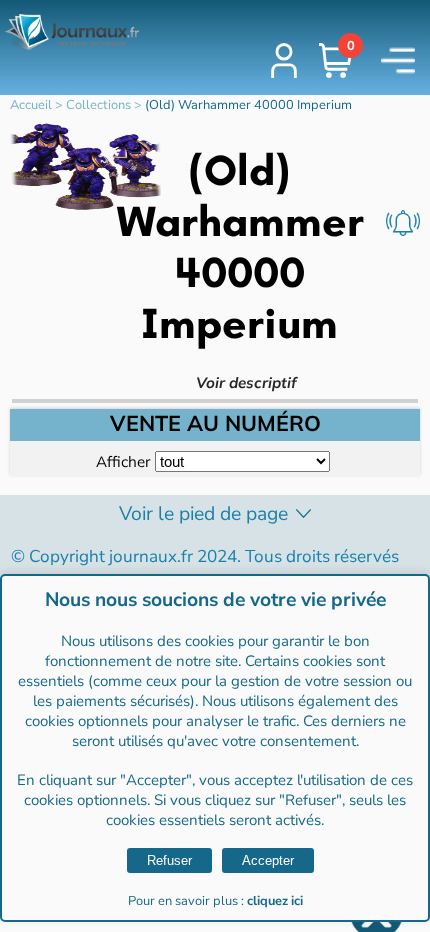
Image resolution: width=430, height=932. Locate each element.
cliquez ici (275, 901)
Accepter (268, 860)
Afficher (123, 461)
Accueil (31, 105)
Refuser (169, 860)
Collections (98, 105)
